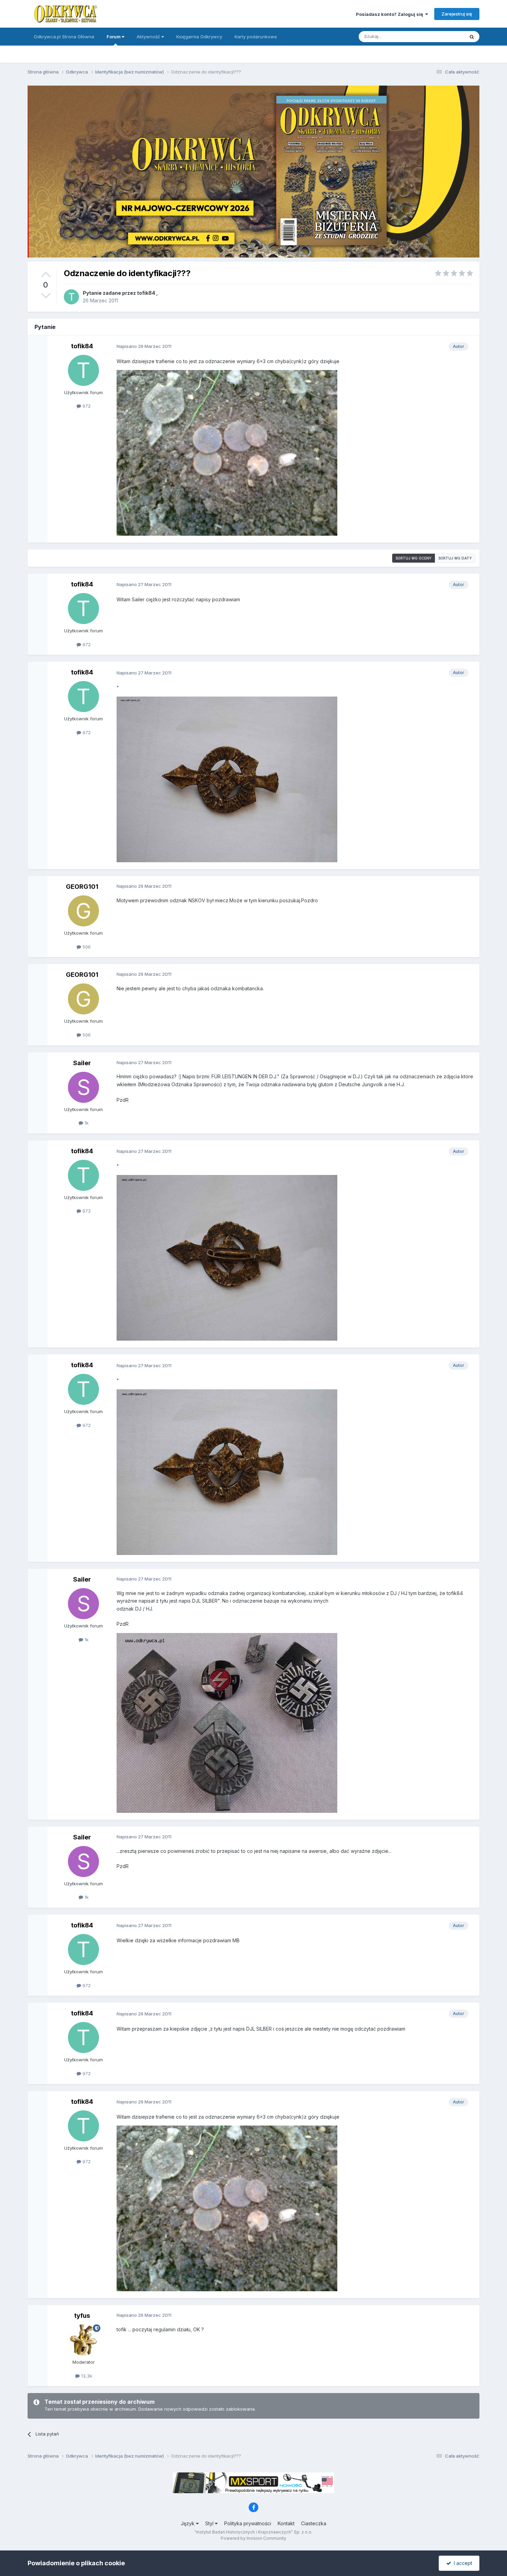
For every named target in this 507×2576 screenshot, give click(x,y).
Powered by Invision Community (254, 2538)
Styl (210, 2523)
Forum (114, 37)
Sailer (82, 1063)
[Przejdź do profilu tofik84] (71, 297)
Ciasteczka (314, 2523)
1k (86, 1123)
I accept (462, 2563)
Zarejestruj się (457, 14)
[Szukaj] (472, 37)
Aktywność (149, 37)
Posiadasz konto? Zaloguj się (391, 14)
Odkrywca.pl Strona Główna (64, 37)
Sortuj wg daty (455, 558)
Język (188, 2523)
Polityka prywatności (248, 2523)
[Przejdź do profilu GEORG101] (83, 911)
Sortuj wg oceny (414, 558)
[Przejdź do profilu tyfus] (83, 2340)
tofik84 (146, 293)
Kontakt (286, 2523)
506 (86, 947)
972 (86, 406)
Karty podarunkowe (256, 37)
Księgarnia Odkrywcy (199, 37)
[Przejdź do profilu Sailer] (83, 1087)
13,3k (86, 2376)
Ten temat (445, 36)
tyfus (82, 2316)
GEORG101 (82, 887)
